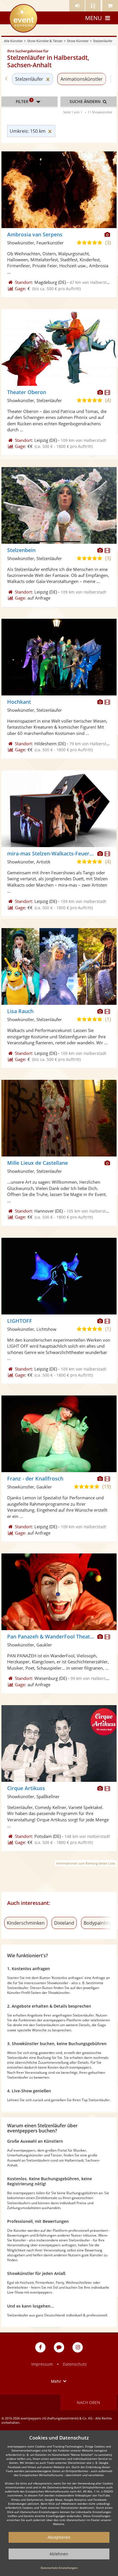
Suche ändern (86, 101)
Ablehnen (59, 2554)
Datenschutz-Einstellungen (59, 2568)
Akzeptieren (59, 2537)
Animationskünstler (82, 79)
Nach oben (88, 2402)
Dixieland (64, 1923)
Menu (94, 18)
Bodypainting (98, 1923)
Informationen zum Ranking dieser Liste (86, 1863)
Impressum (42, 2364)
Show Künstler (78, 41)
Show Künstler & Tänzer (45, 41)
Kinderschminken (26, 1923)
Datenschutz (75, 2364)
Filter (24, 101)
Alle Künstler (13, 41)
